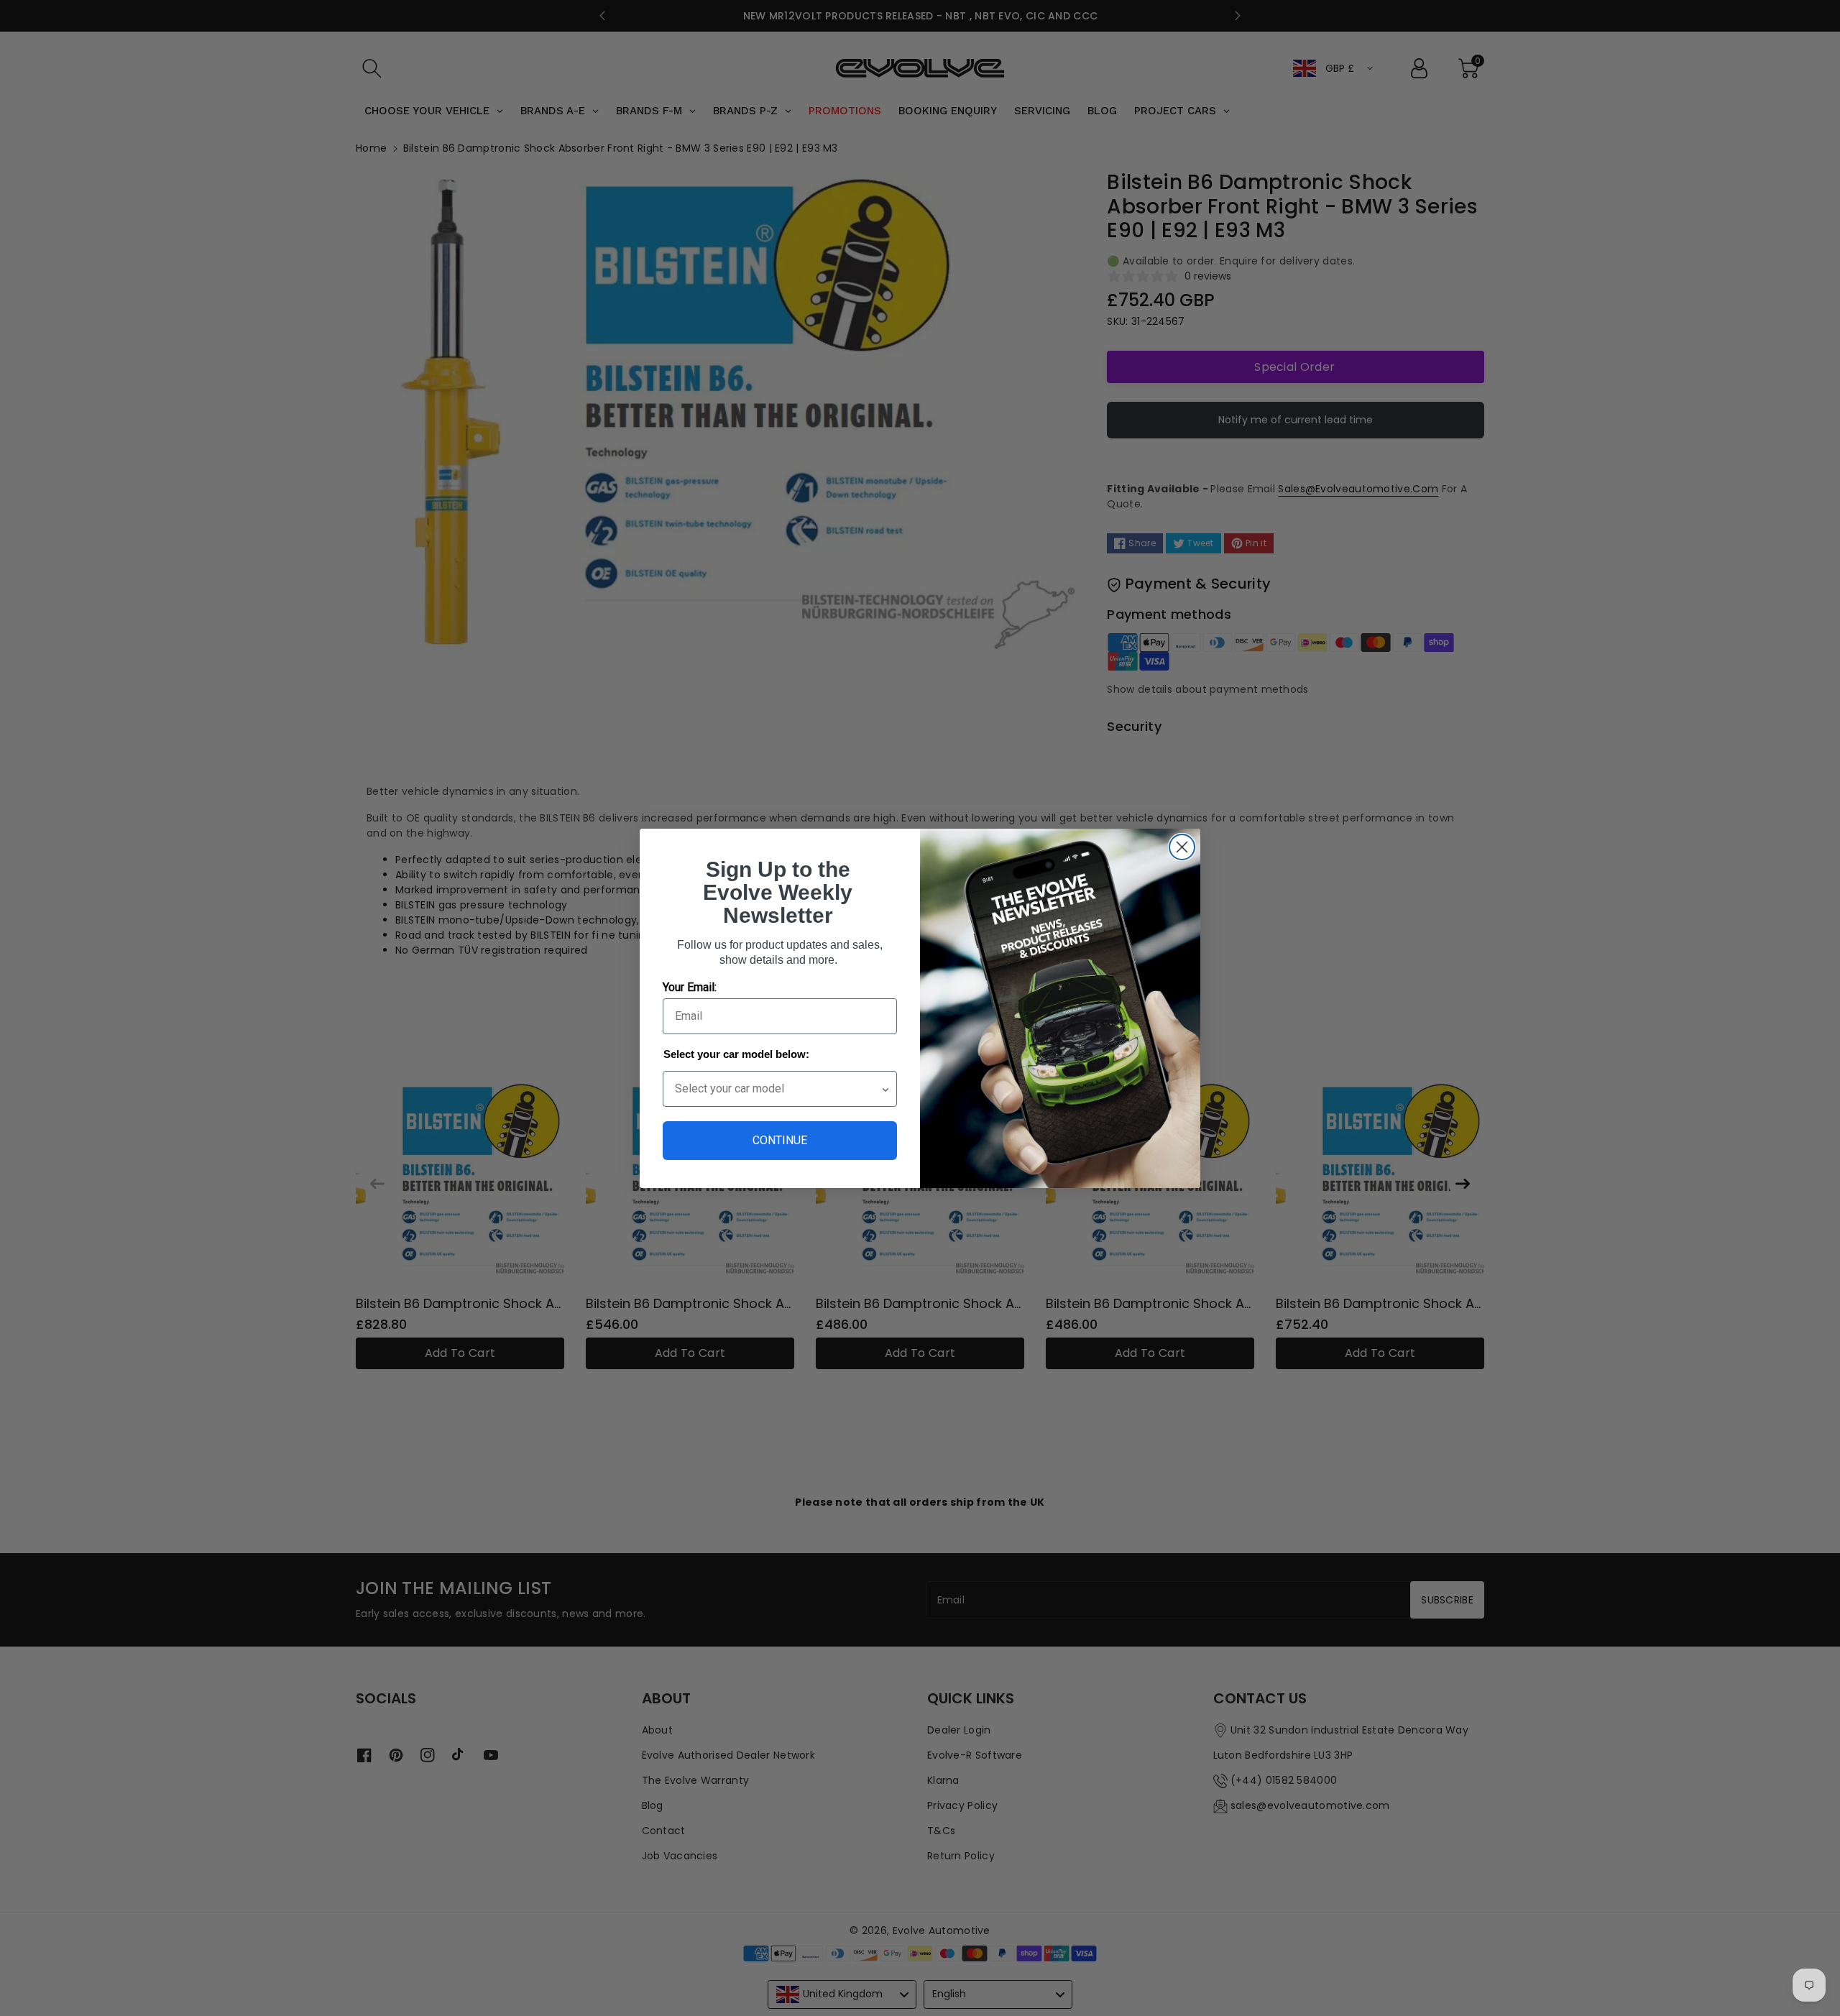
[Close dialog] (1182, 847)
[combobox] (778, 1089)
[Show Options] (885, 1089)
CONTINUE (780, 1140)
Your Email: (690, 987)
